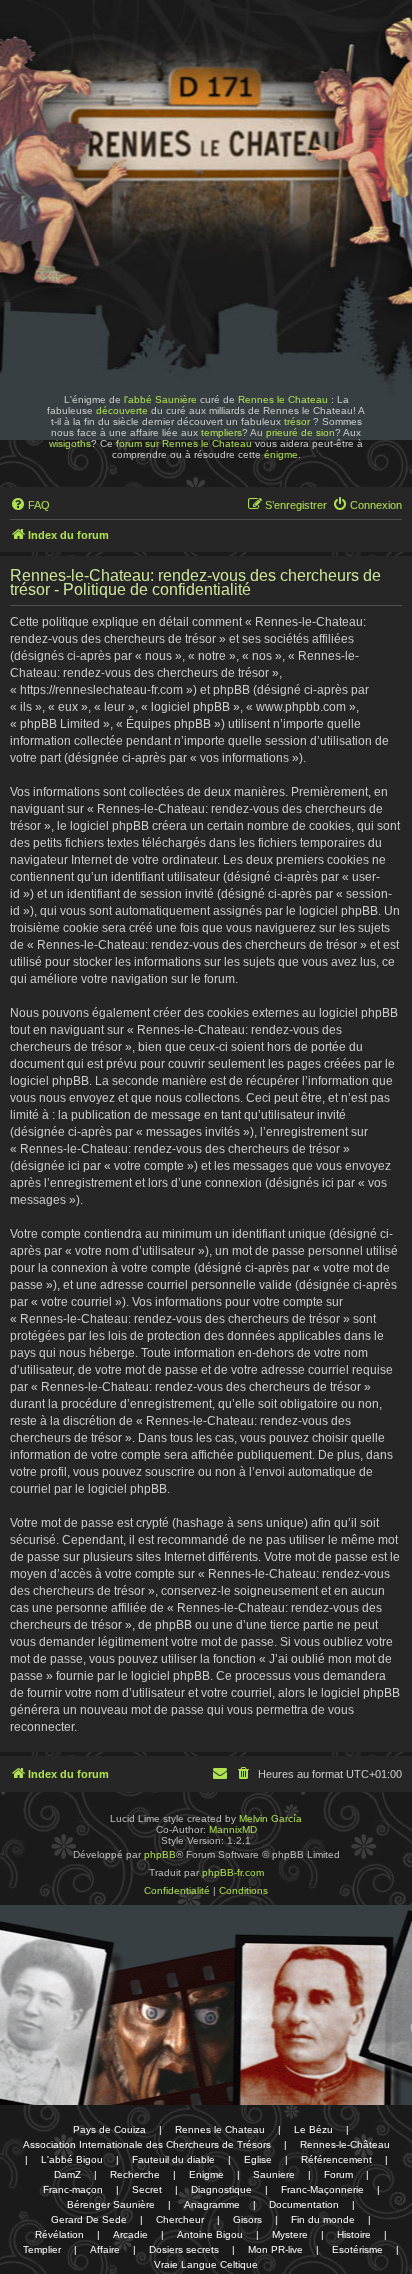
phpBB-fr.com (233, 1872)
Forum (338, 2174)
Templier (42, 2249)
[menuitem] (30, 505)
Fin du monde (323, 2219)
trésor (297, 421)
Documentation (304, 2204)
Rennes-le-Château (345, 2144)
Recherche (135, 2174)
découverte (122, 410)
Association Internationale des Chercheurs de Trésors (147, 2144)
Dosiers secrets (184, 2249)
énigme (281, 454)
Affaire (105, 2249)
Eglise (258, 2159)
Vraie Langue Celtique (206, 2264)
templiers (221, 432)
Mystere (290, 2234)
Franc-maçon (73, 2189)
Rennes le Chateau (283, 399)
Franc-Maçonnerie (322, 2189)
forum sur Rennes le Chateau (184, 443)
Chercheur (180, 2219)
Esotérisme (357, 2249)
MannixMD (233, 1829)
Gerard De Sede (89, 2219)
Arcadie (130, 2234)
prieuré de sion (300, 432)
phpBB (160, 1854)
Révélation (59, 2234)
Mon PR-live (275, 2249)
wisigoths (70, 443)
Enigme (206, 2174)
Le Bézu (313, 2129)
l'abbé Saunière (160, 399)
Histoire (354, 2234)
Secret (147, 2189)
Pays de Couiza (109, 2129)
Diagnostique (221, 2189)
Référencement (336, 2159)
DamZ (67, 2174)
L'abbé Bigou (72, 2159)
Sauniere (274, 2174)
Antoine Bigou (210, 2234)
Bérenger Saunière (111, 2204)
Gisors (247, 2219)
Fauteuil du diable (173, 2159)
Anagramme (212, 2204)
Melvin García (270, 1818)
